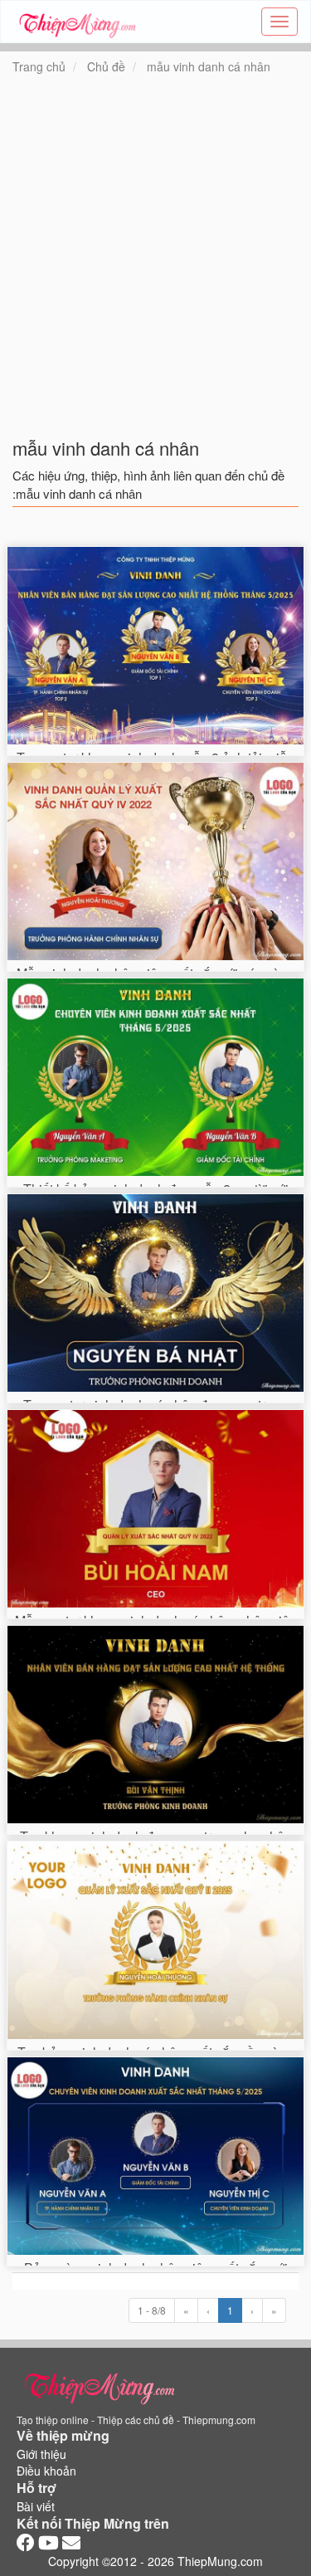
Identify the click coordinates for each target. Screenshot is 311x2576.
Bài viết (36, 2506)
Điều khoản (46, 2471)
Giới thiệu (41, 2454)
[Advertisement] (155, 266)
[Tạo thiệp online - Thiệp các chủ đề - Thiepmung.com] (78, 22)
